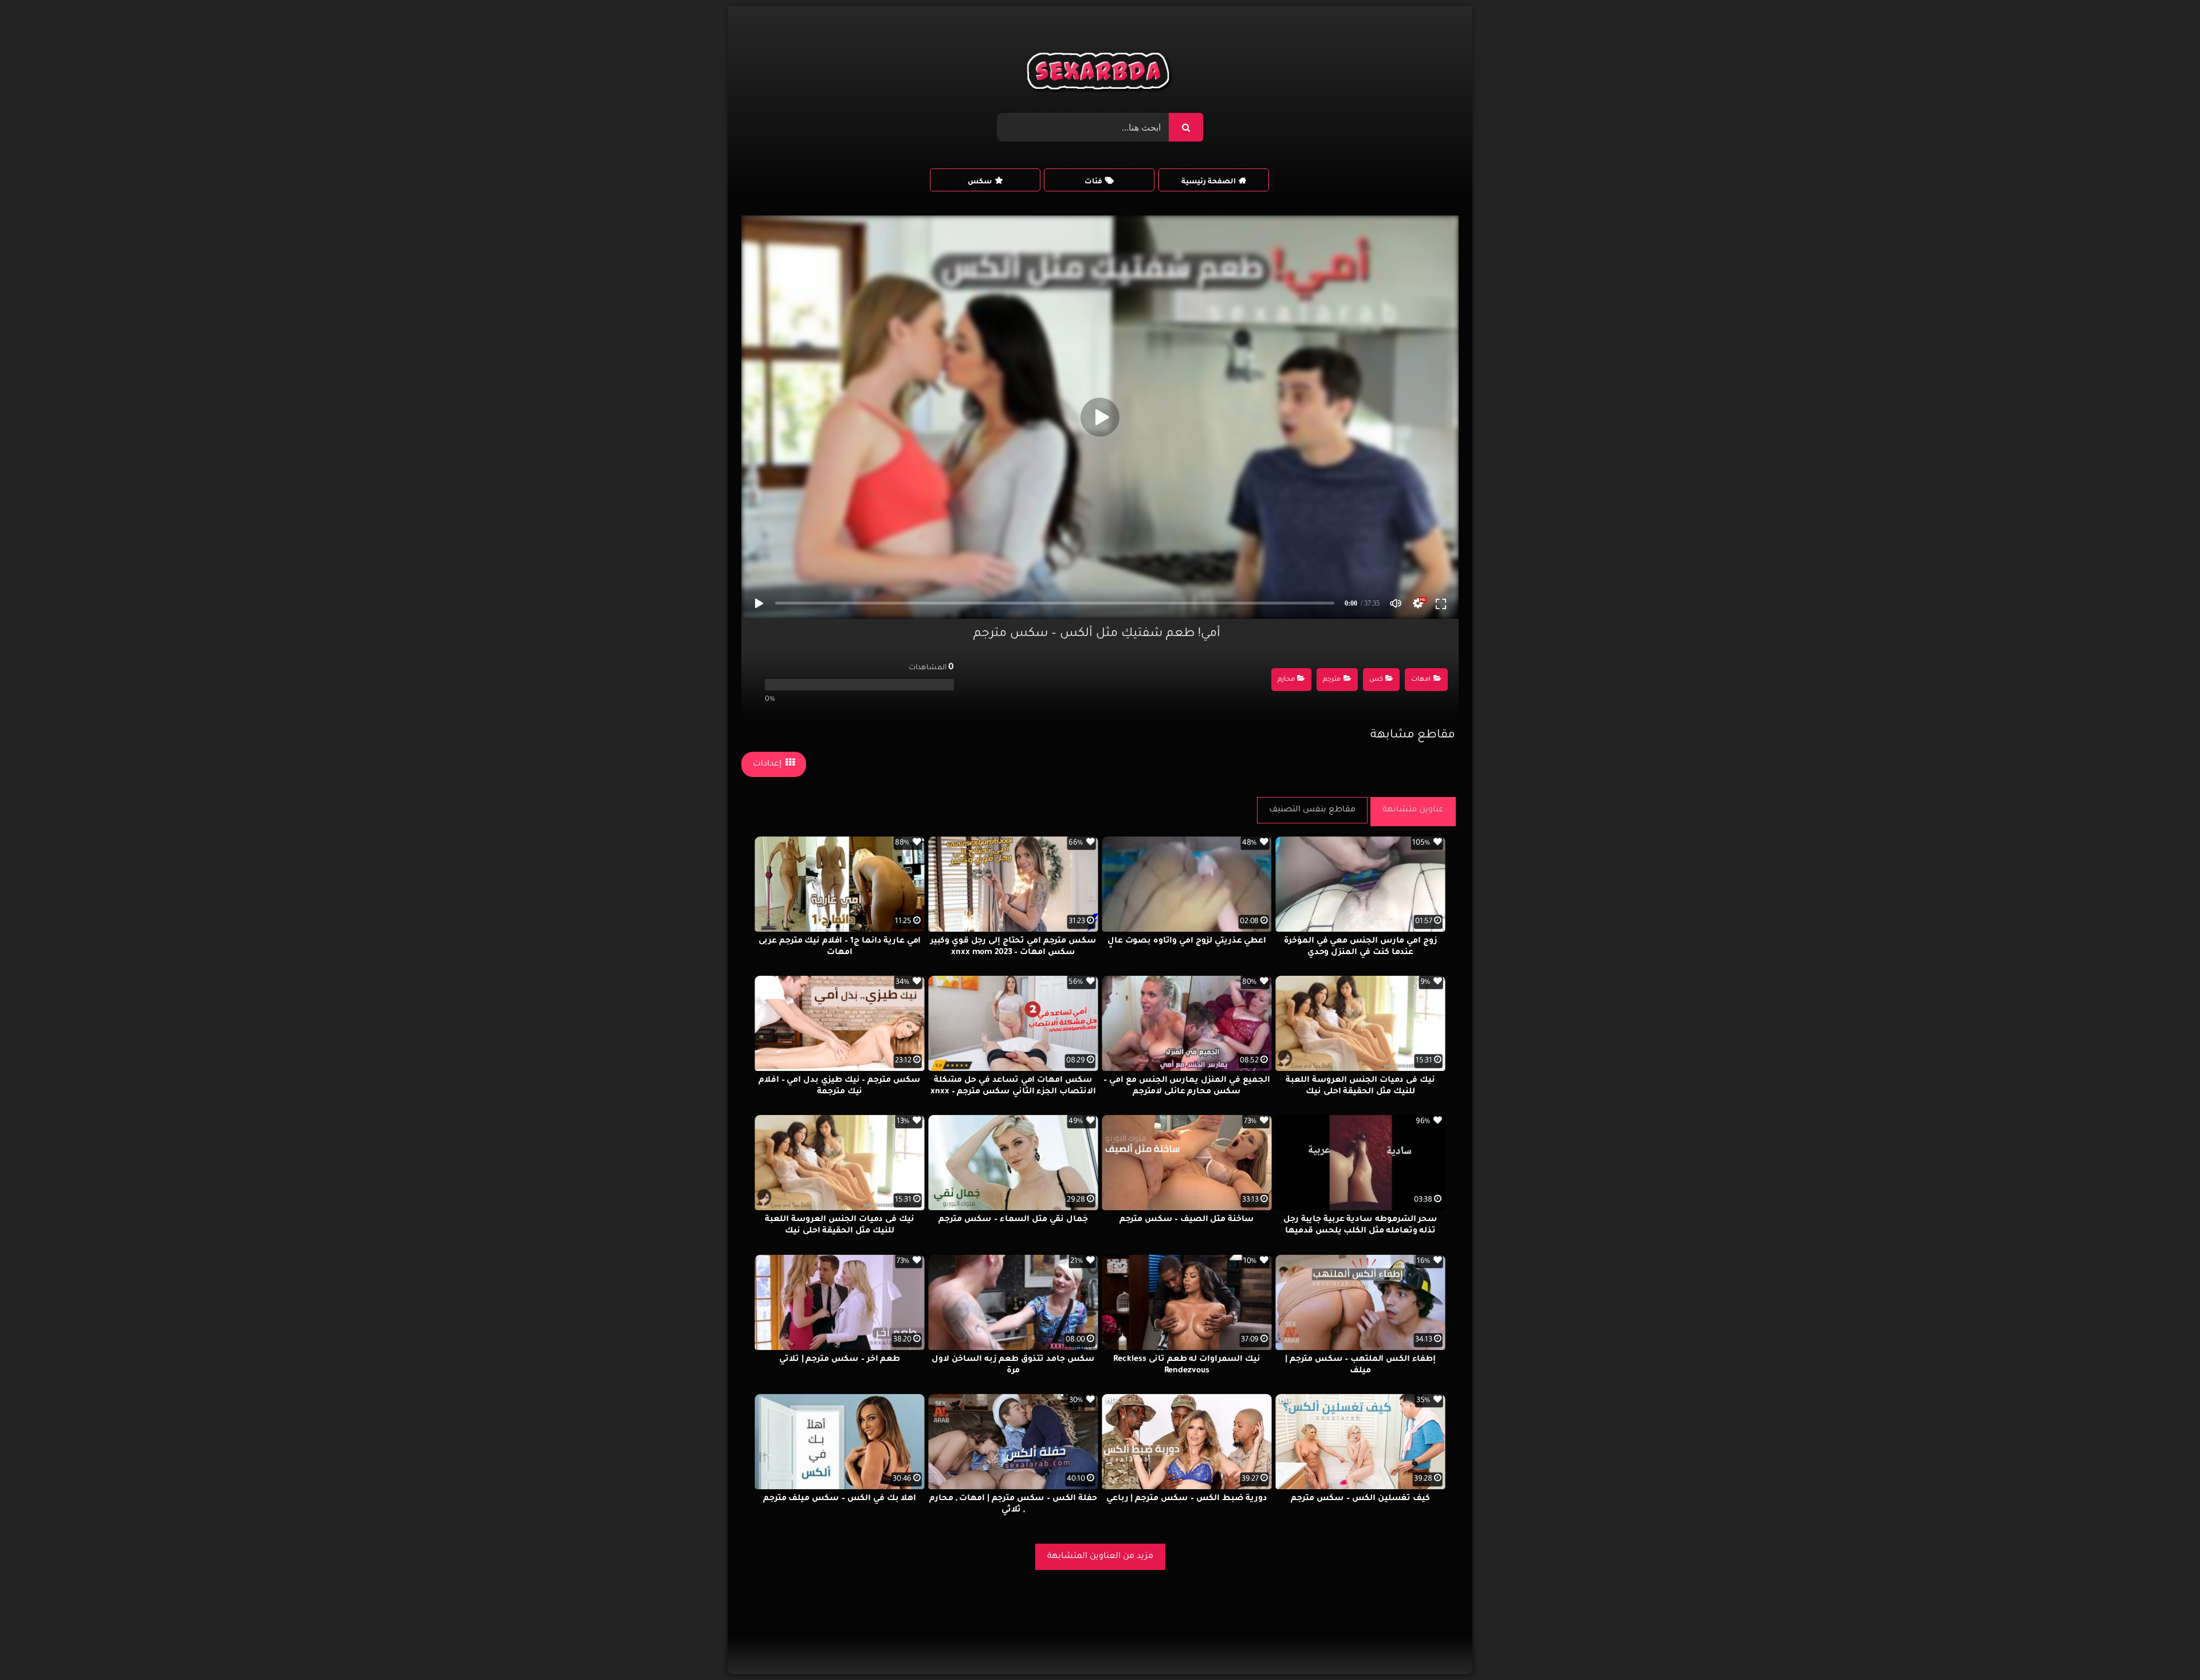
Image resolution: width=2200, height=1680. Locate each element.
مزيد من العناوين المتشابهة (1100, 1557)
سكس (980, 182)
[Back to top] (2164, 1646)
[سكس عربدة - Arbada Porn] (1100, 74)
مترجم (1332, 680)
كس (1376, 680)
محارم (1286, 680)
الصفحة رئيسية (1209, 182)
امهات (1421, 680)
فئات (1093, 182)
